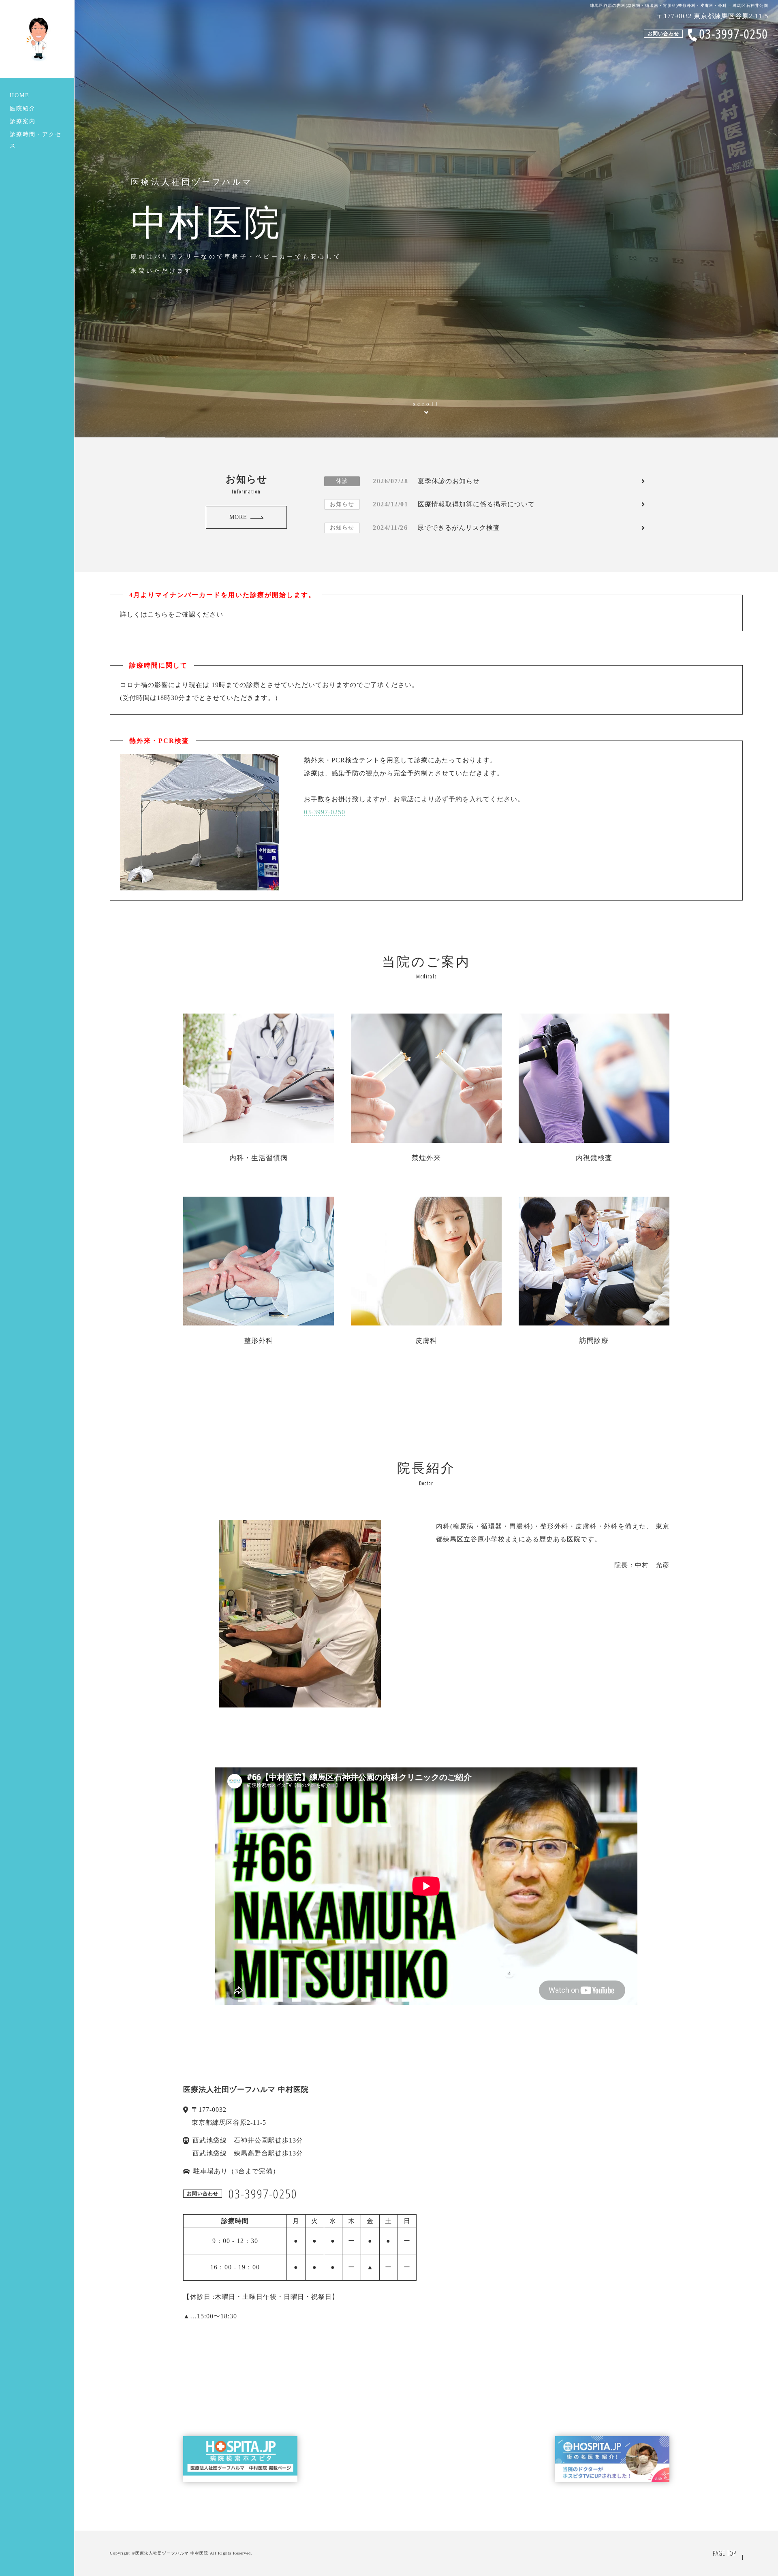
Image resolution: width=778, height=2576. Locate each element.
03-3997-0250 (325, 812)
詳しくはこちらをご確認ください (172, 614)
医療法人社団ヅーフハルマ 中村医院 (172, 2553)
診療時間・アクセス (36, 140)
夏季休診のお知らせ (408, 481)
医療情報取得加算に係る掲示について (432, 504)
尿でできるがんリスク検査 (415, 528)
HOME (20, 95)
